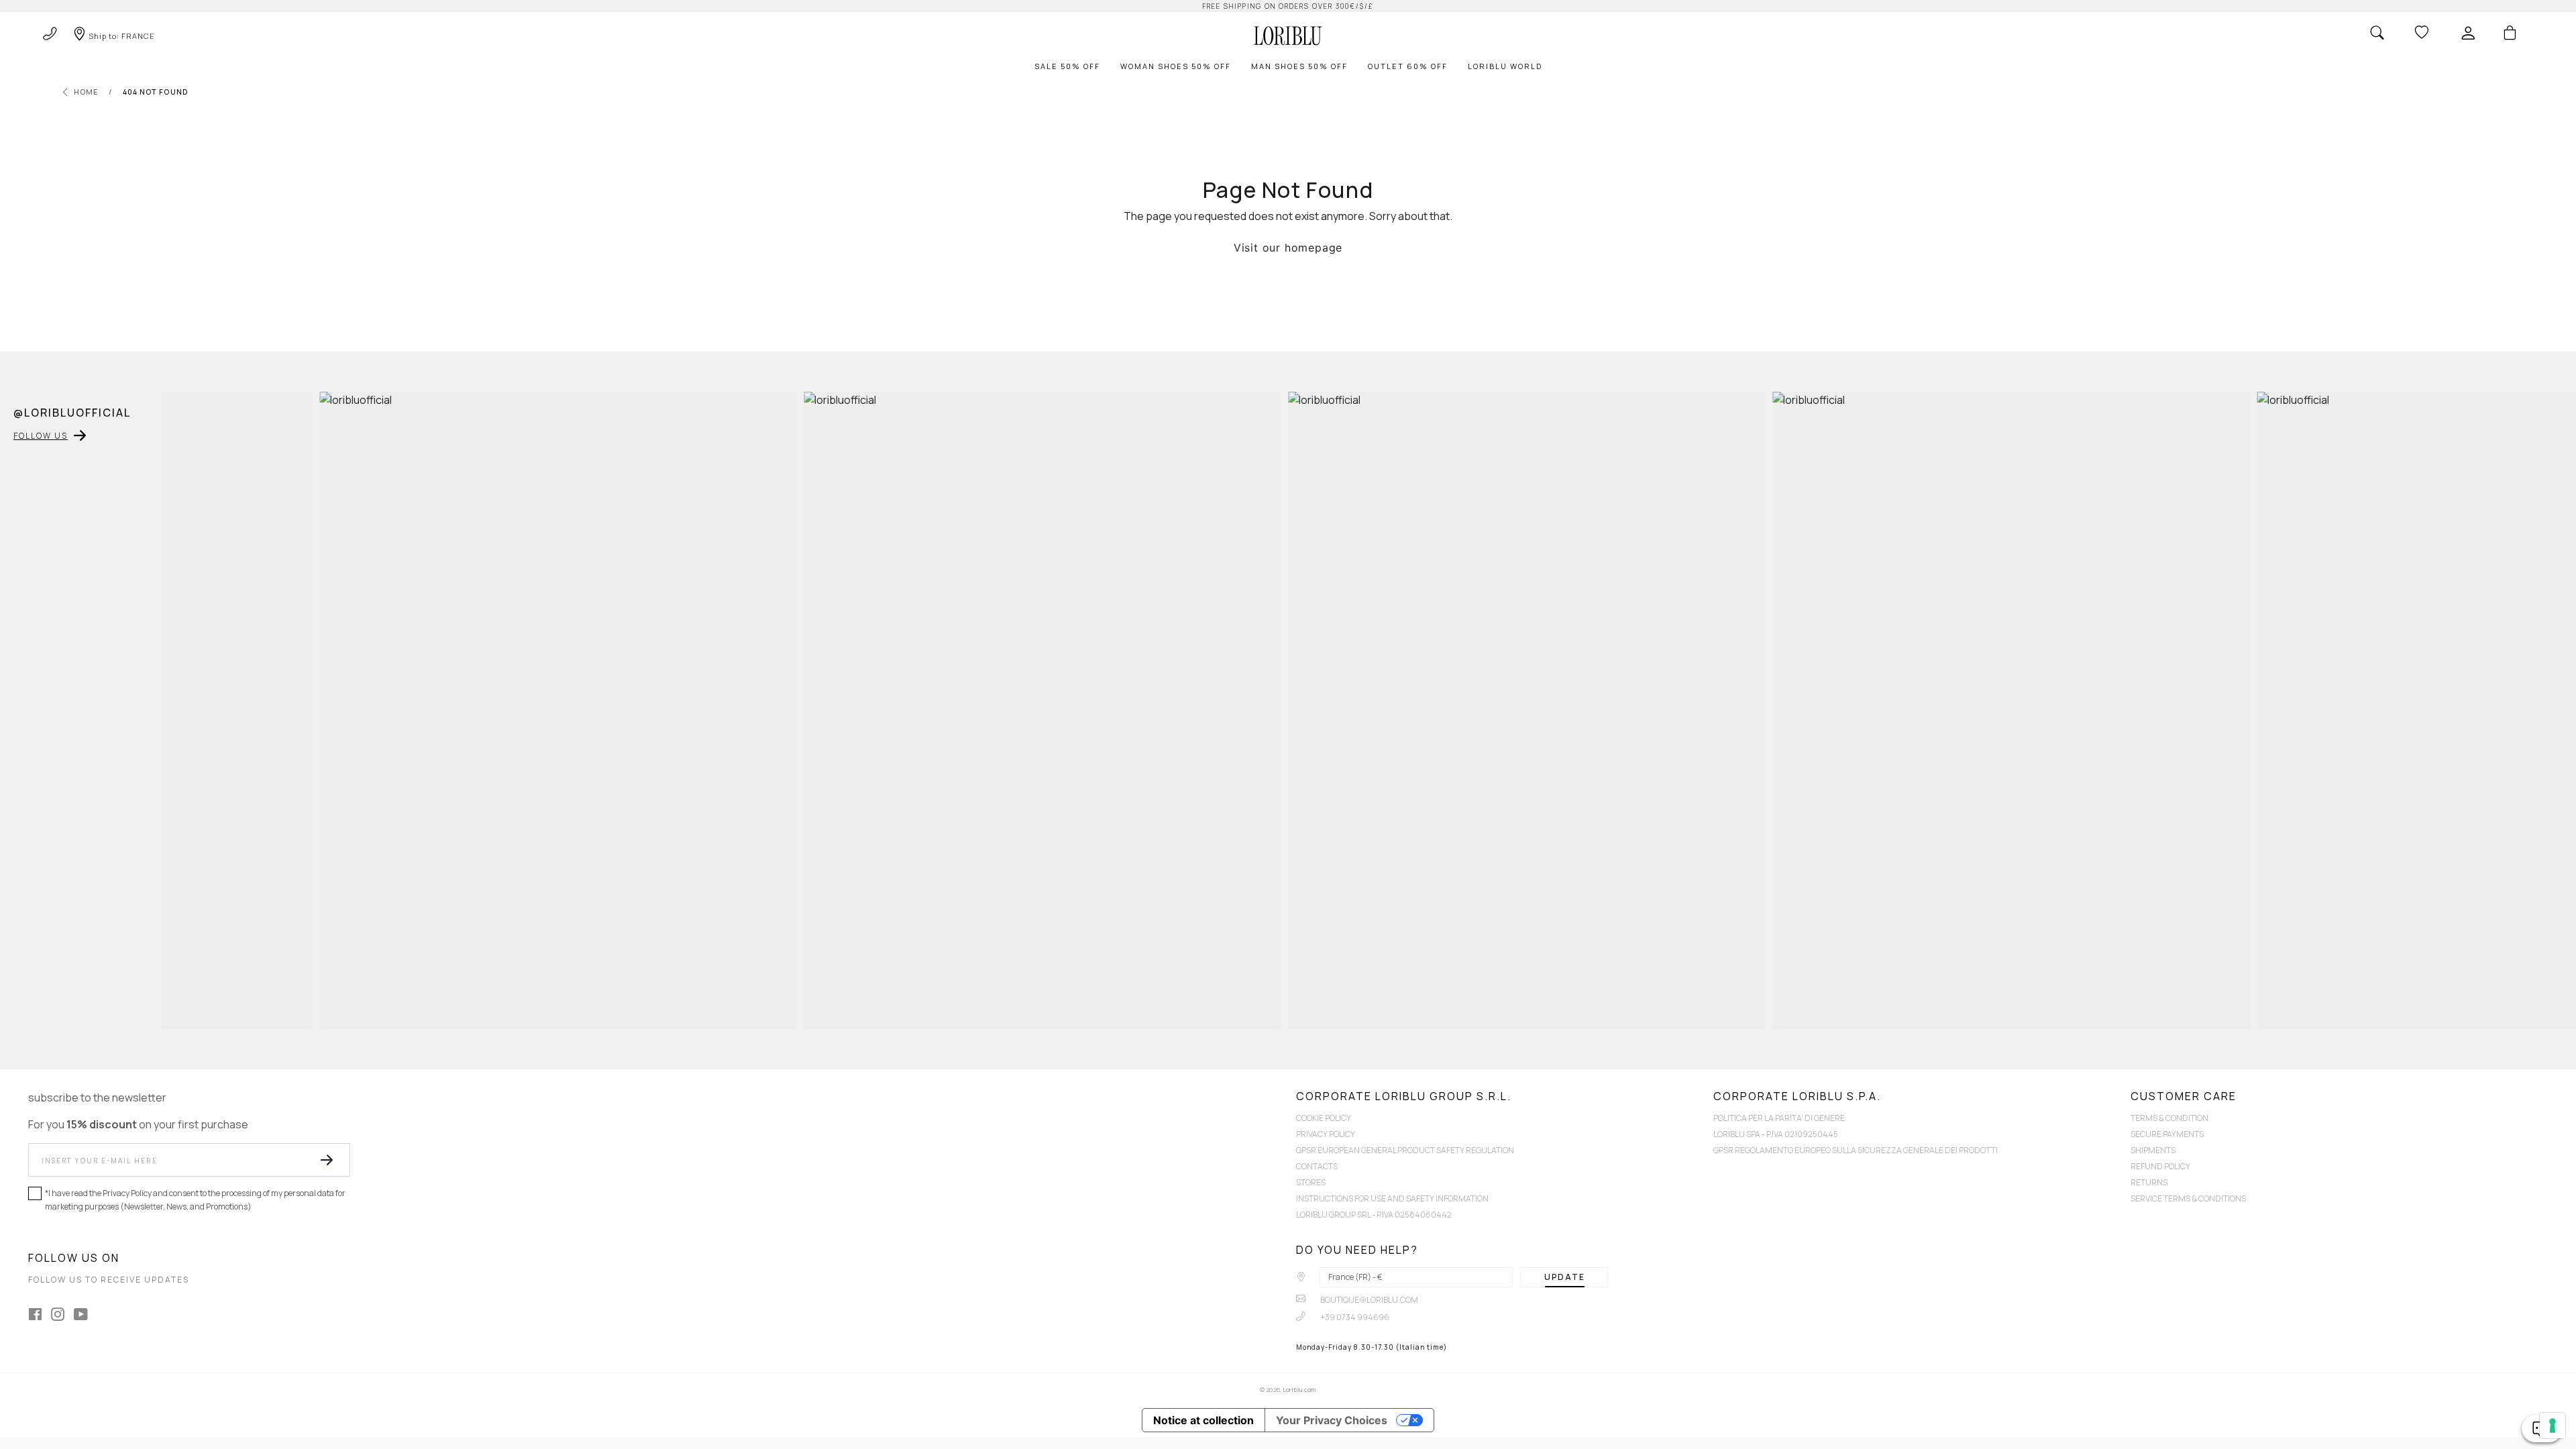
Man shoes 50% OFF (1299, 66)
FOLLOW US (41, 436)
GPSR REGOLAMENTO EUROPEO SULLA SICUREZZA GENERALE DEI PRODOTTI (1856, 1150)
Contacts (1317, 1166)
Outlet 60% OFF (1408, 66)
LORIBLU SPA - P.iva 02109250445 (1776, 1134)
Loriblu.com (1299, 1390)
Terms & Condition (2169, 1118)
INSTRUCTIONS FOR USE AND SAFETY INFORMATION (1392, 1198)
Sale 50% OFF (1067, 66)
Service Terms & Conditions (2188, 1198)
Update (1565, 1277)
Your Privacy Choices (1332, 1420)
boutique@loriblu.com (1368, 1300)
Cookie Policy (1324, 1118)
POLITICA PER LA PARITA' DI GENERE (1779, 1118)
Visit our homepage (1288, 248)
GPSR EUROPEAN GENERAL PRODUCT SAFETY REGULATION (1405, 1150)
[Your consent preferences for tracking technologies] (2553, 1426)
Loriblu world (1505, 66)
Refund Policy (2160, 1166)
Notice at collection (1203, 1420)
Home (86, 92)
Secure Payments (2167, 1134)
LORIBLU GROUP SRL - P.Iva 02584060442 (1374, 1215)
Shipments (2153, 1150)
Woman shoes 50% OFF (1176, 66)
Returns (2149, 1182)
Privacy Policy (1326, 1134)
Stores (1311, 1182)
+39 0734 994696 (1354, 1317)
